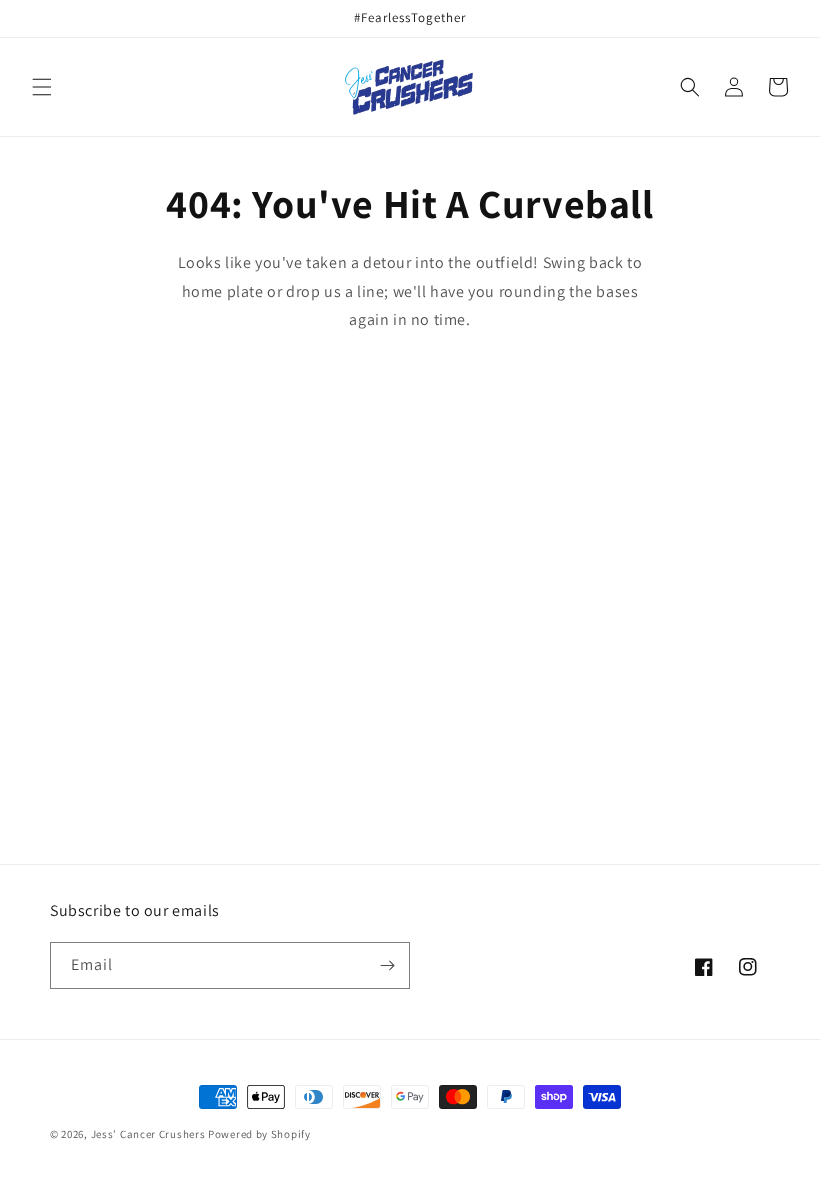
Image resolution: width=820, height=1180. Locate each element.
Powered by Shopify (259, 1134)
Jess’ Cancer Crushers (148, 1134)
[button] (42, 87)
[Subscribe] (387, 965)
